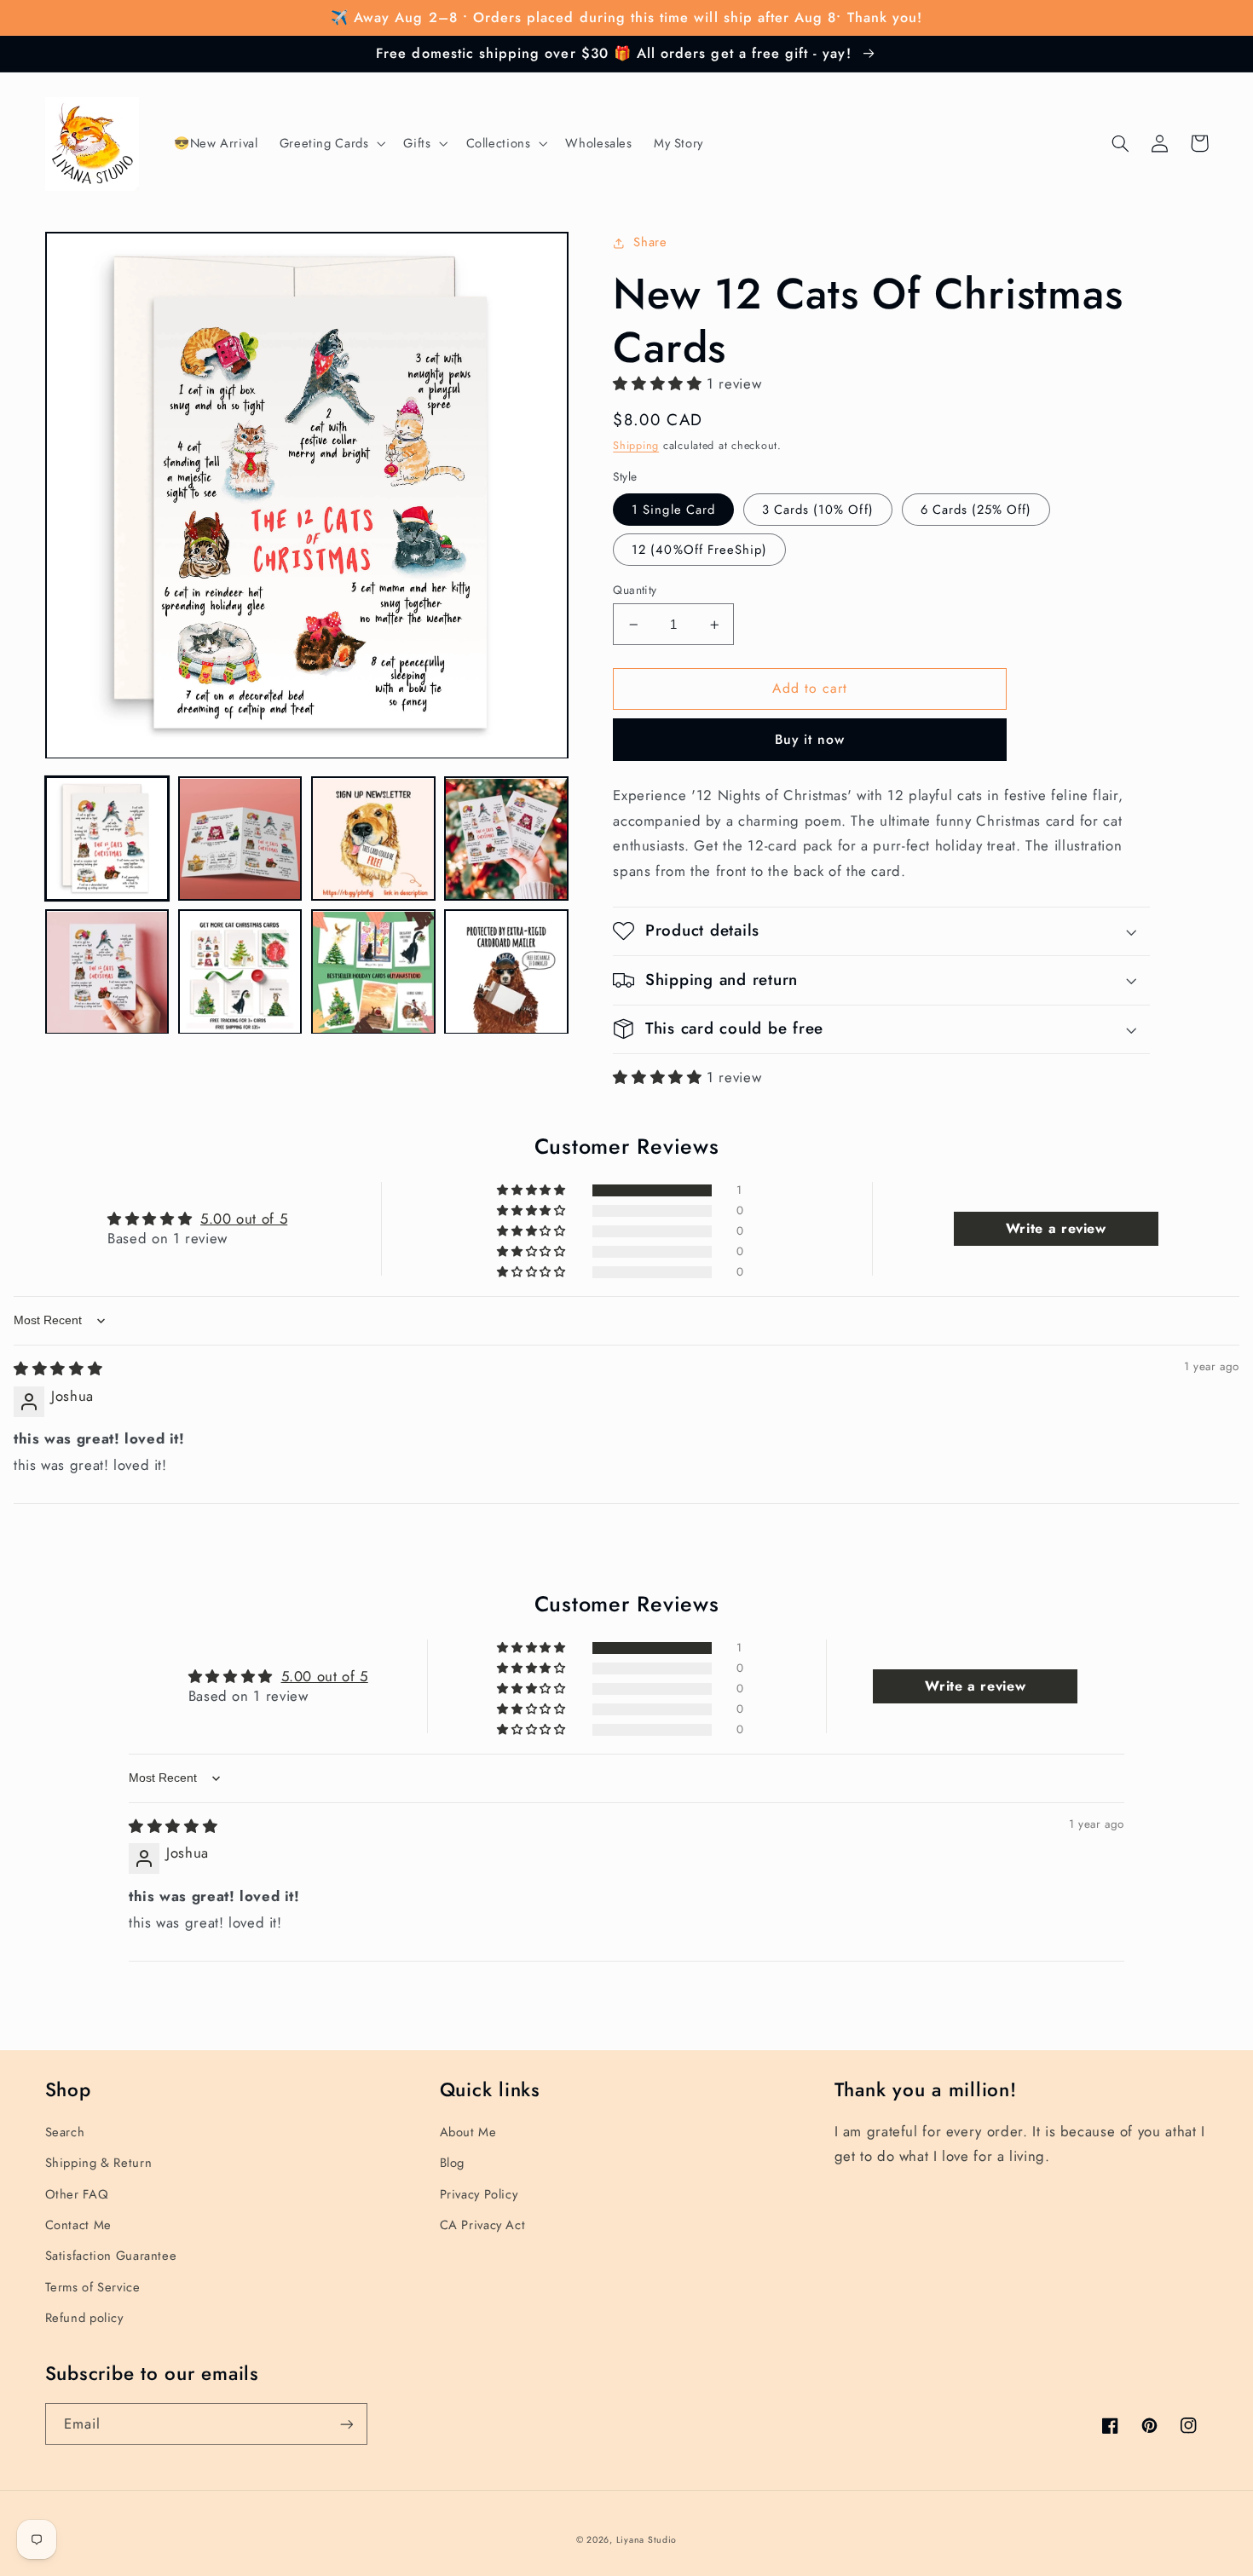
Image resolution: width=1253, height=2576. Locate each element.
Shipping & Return (99, 2163)
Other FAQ (77, 2194)
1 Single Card (673, 510)
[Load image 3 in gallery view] (373, 839)
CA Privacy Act (483, 2225)
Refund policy (84, 2318)
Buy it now (810, 739)
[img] (58, 1369)
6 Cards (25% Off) (976, 510)
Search (65, 2132)
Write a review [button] (1056, 1228)
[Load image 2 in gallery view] (240, 839)
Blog (453, 2163)
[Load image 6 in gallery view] (240, 972)
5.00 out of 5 (244, 1219)
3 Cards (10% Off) (818, 510)
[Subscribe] (346, 2424)
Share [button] (650, 242)
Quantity (635, 590)
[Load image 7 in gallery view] (373, 972)
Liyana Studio (647, 2540)
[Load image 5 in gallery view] (107, 972)
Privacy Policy (479, 2194)
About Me (468, 2132)
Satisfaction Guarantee (111, 2256)
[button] (331, 144)
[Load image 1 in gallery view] (107, 839)
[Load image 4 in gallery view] (506, 839)
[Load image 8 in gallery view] (506, 972)
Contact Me (78, 2225)
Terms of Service (93, 2287)
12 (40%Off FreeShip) (699, 550)
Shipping (636, 446)
